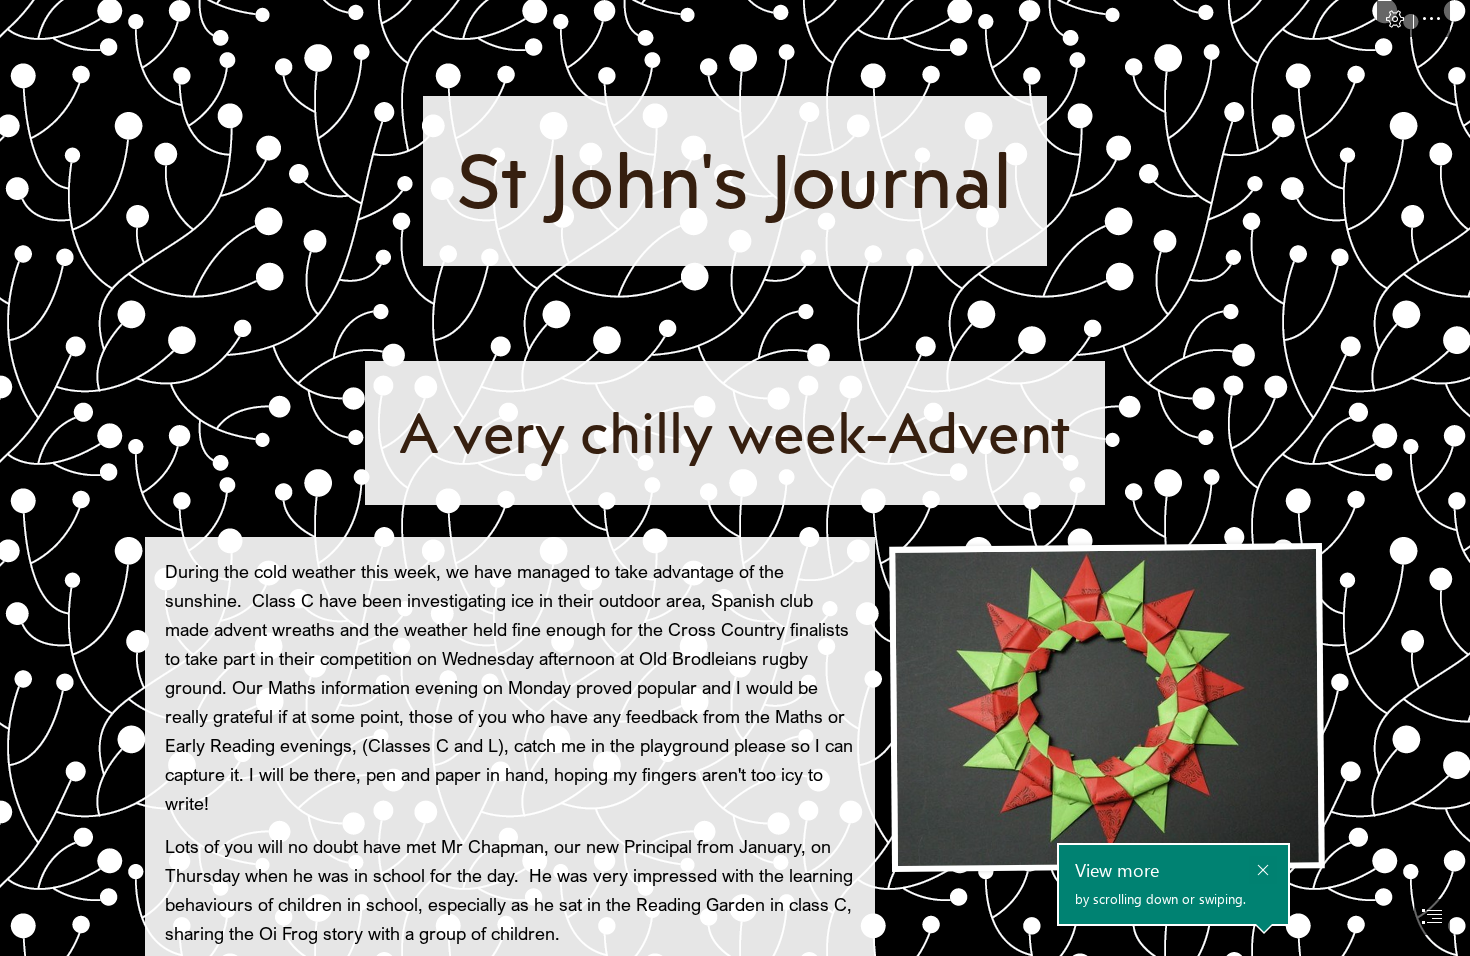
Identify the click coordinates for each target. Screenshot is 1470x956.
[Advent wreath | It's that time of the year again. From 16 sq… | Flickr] (1106, 706)
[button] (1395, 19)
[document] (735, 478)
